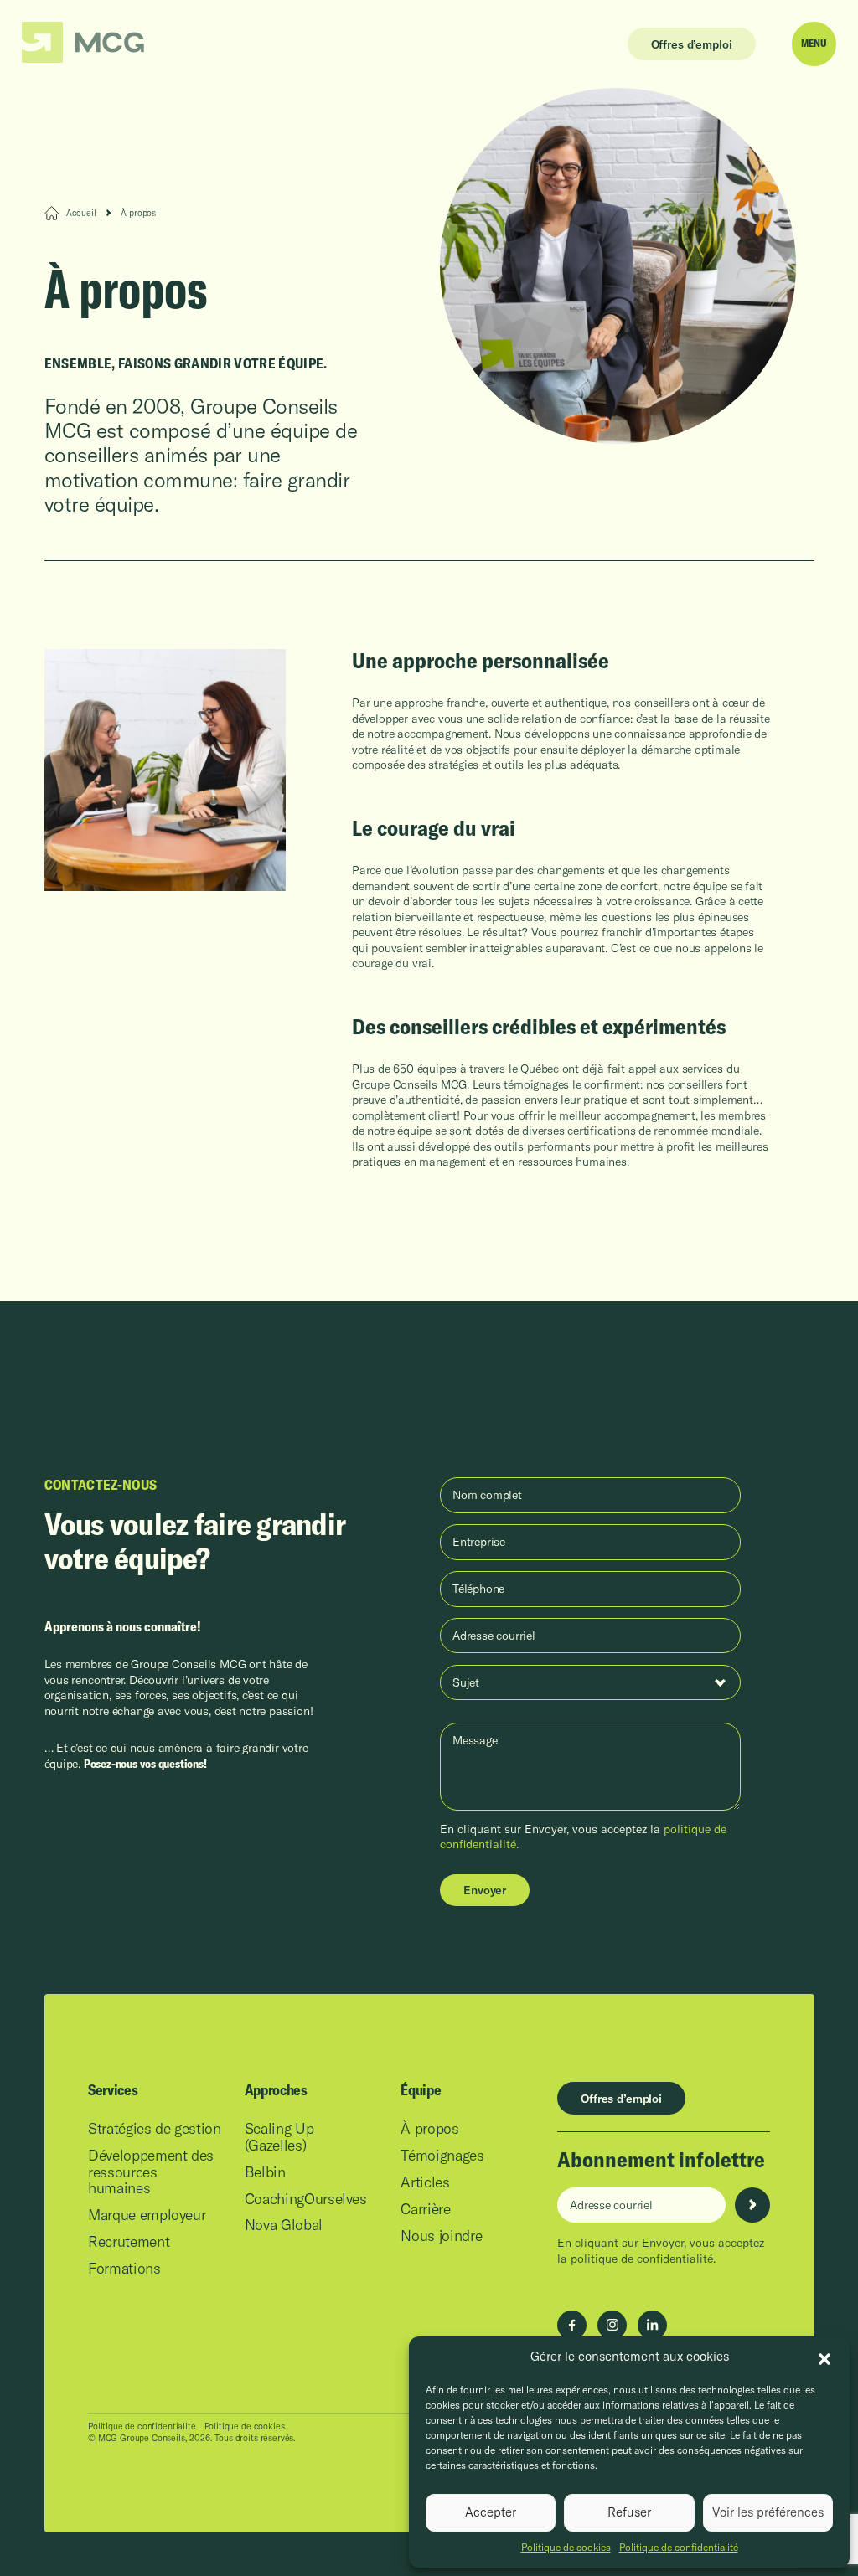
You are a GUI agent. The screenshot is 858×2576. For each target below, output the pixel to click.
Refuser (629, 2512)
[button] (824, 2357)
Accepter (491, 2512)
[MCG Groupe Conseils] (83, 43)
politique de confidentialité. (643, 2259)
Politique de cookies (566, 2547)
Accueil (81, 213)
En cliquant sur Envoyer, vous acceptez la (661, 2250)
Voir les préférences (768, 2512)
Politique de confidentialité (679, 2547)
